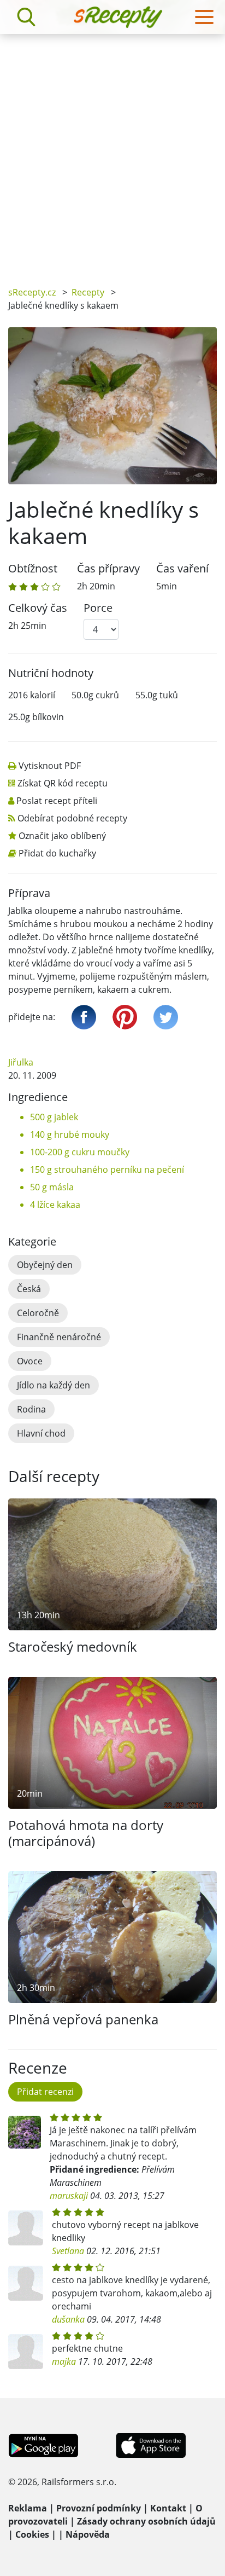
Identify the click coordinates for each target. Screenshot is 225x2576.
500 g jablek (54, 1117)
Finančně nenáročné (59, 1337)
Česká (29, 1289)
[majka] (26, 2352)
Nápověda (88, 2534)
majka (64, 2361)
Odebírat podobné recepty (72, 818)
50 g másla (52, 1187)
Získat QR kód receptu (63, 783)
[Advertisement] (112, 152)
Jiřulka (21, 1062)
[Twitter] (166, 1017)
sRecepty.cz (32, 292)
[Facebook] (84, 1017)
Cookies (32, 2534)
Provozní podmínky (99, 2508)
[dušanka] (26, 2283)
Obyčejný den (45, 1265)
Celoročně (38, 1313)
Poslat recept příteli (57, 801)
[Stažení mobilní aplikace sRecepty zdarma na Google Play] (43, 2444)
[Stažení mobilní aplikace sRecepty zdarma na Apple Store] (150, 2444)
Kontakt (168, 2508)
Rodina (31, 1409)
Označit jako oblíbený (62, 836)
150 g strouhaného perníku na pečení (107, 1170)
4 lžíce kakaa (55, 1205)
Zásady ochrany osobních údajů (146, 2521)
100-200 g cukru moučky (80, 1152)
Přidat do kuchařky (57, 853)
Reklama (28, 2508)
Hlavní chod (41, 1433)
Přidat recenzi (45, 2092)
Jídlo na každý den (54, 1385)
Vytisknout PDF (50, 766)
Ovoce (30, 1361)
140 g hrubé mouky (70, 1134)
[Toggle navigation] (204, 17)
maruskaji (69, 2196)
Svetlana (68, 2251)
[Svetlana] (26, 2228)
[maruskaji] (25, 2132)
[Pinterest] (125, 1017)
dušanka (68, 2319)
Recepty (88, 292)
